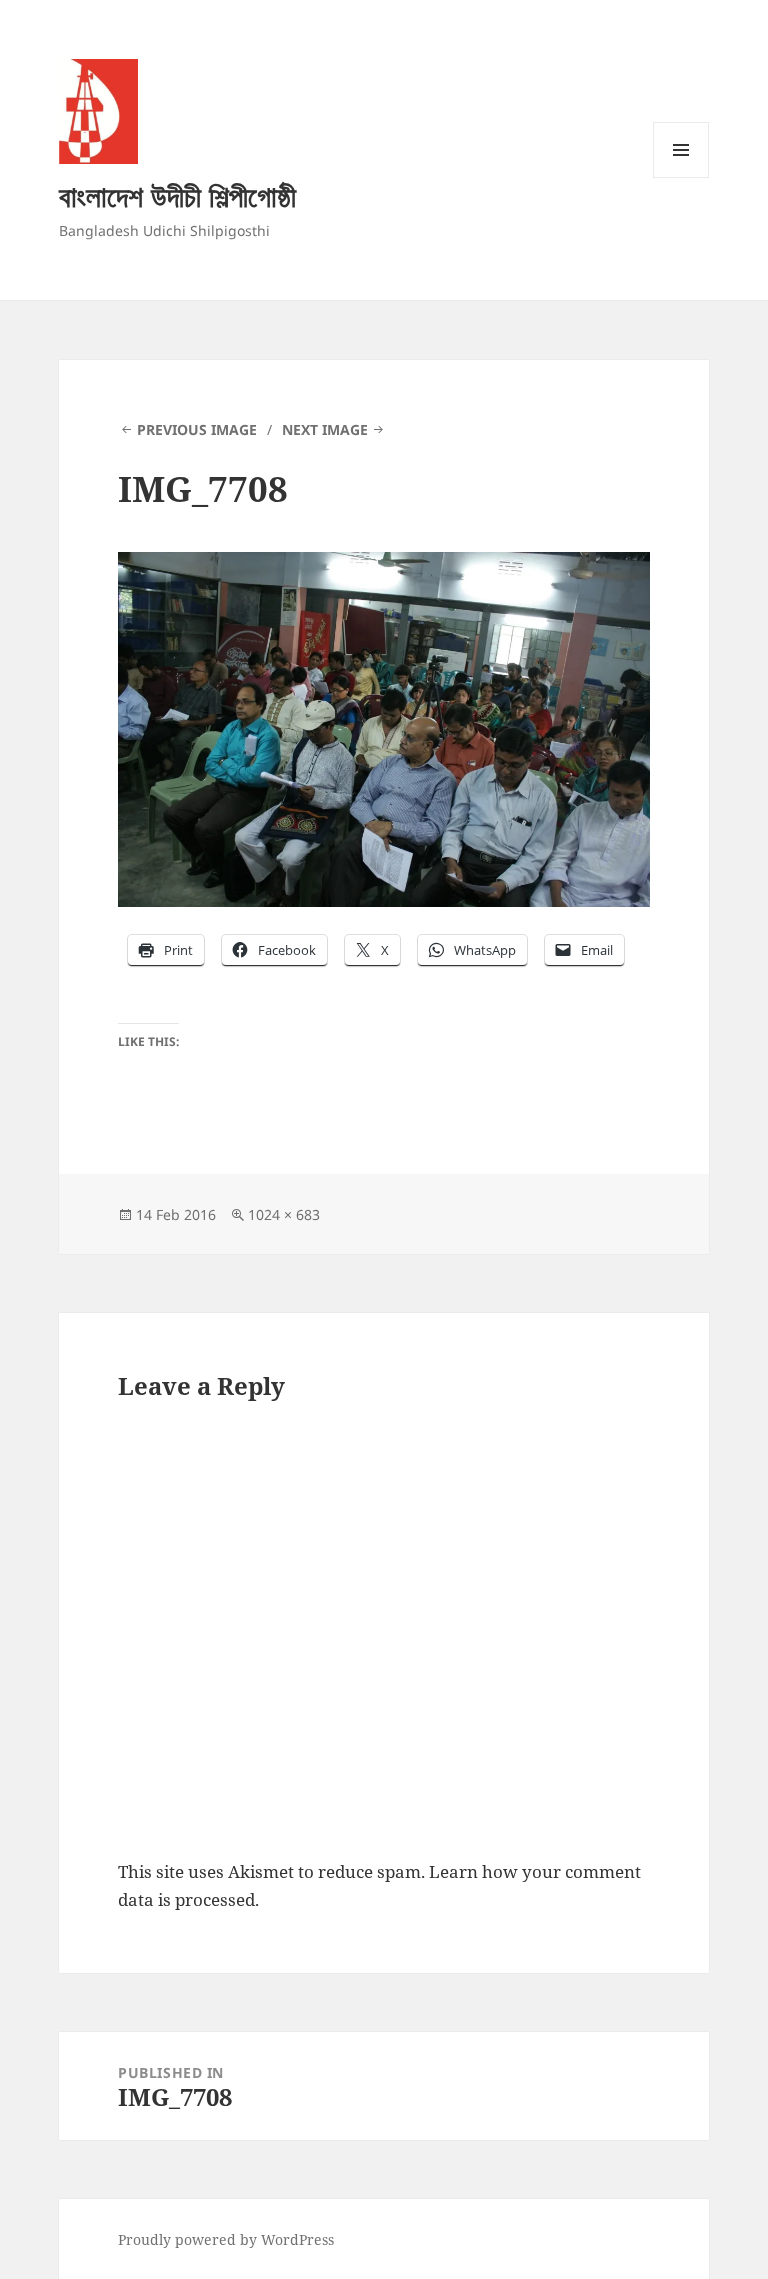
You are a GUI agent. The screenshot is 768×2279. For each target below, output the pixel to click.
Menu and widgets (681, 177)
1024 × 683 (284, 1214)
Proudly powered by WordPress (226, 2239)
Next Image (325, 429)
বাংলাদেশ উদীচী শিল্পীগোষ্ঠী (177, 195)
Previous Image (197, 429)
